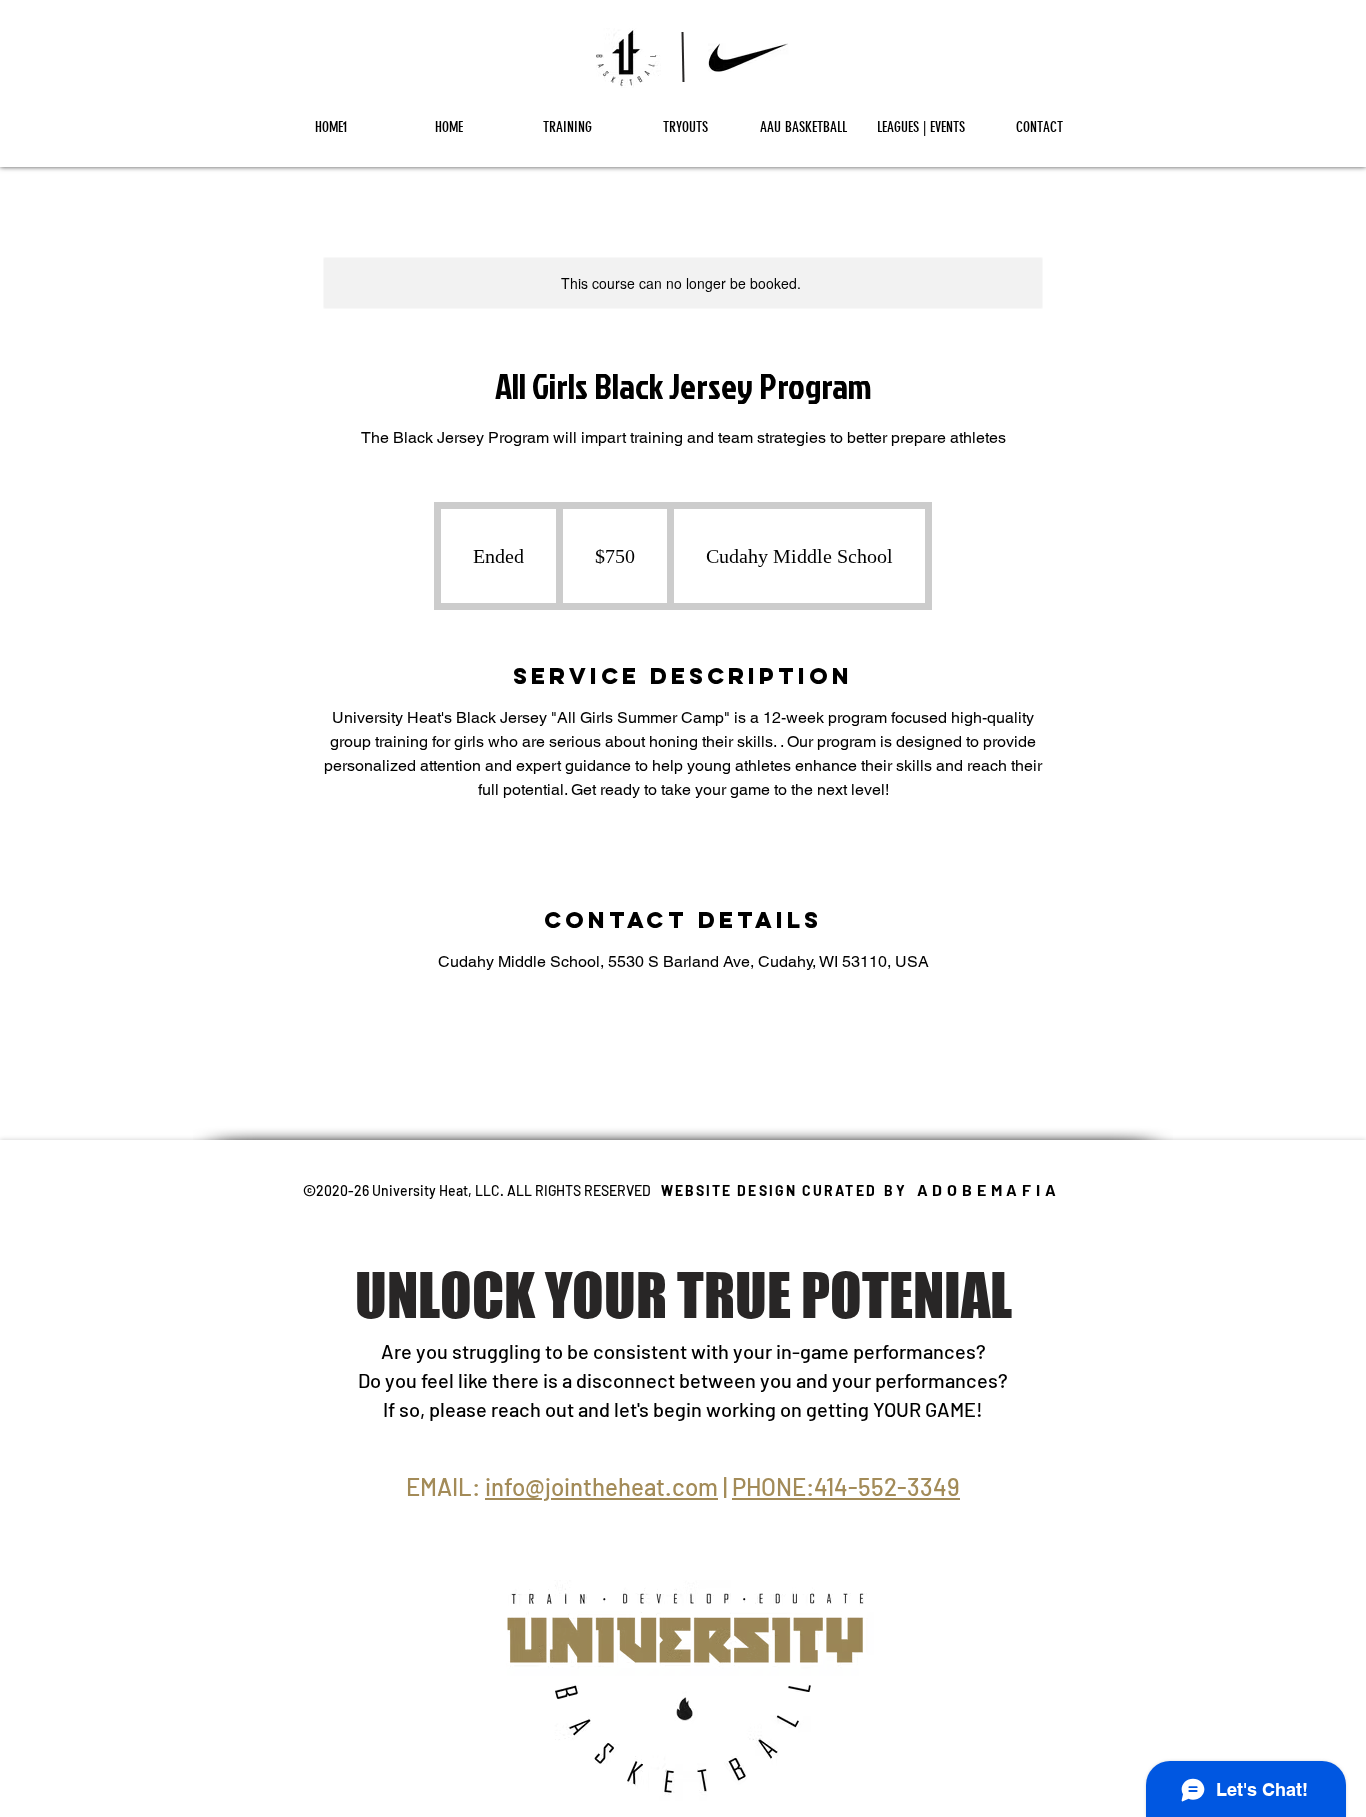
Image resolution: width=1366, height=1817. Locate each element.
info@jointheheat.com (601, 1486)
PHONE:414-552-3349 (846, 1486)
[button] (567, 127)
